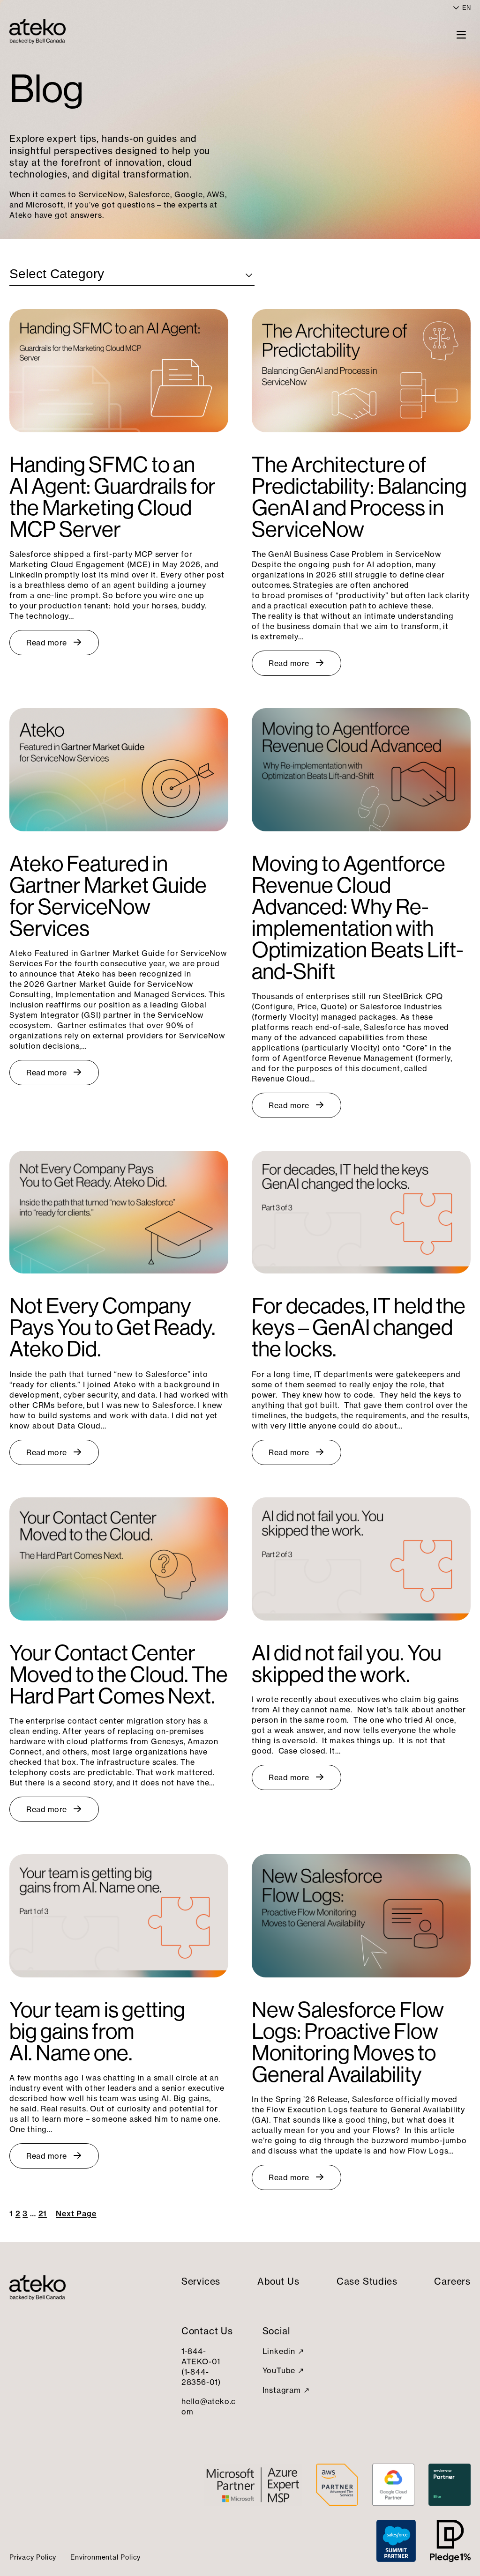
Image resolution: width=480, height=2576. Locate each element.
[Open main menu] (461, 34)
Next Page (76, 2213)
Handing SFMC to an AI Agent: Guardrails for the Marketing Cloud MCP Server (112, 497)
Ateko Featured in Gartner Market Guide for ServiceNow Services (108, 896)
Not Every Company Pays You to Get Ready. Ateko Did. (112, 1327)
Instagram (282, 2390)
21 (43, 2213)
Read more (47, 643)
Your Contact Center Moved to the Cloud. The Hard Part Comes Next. (119, 1674)
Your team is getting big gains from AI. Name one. (97, 2031)
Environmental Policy (105, 2557)
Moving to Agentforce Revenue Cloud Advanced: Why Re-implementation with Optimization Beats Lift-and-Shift (358, 918)
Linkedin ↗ (283, 2351)
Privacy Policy (33, 2557)
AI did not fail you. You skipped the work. (347, 1664)
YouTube (279, 2370)
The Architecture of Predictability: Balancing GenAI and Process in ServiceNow (359, 497)
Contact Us (207, 2331)
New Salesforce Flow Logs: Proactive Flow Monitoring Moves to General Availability (348, 2042)
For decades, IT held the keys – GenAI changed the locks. (359, 1327)
